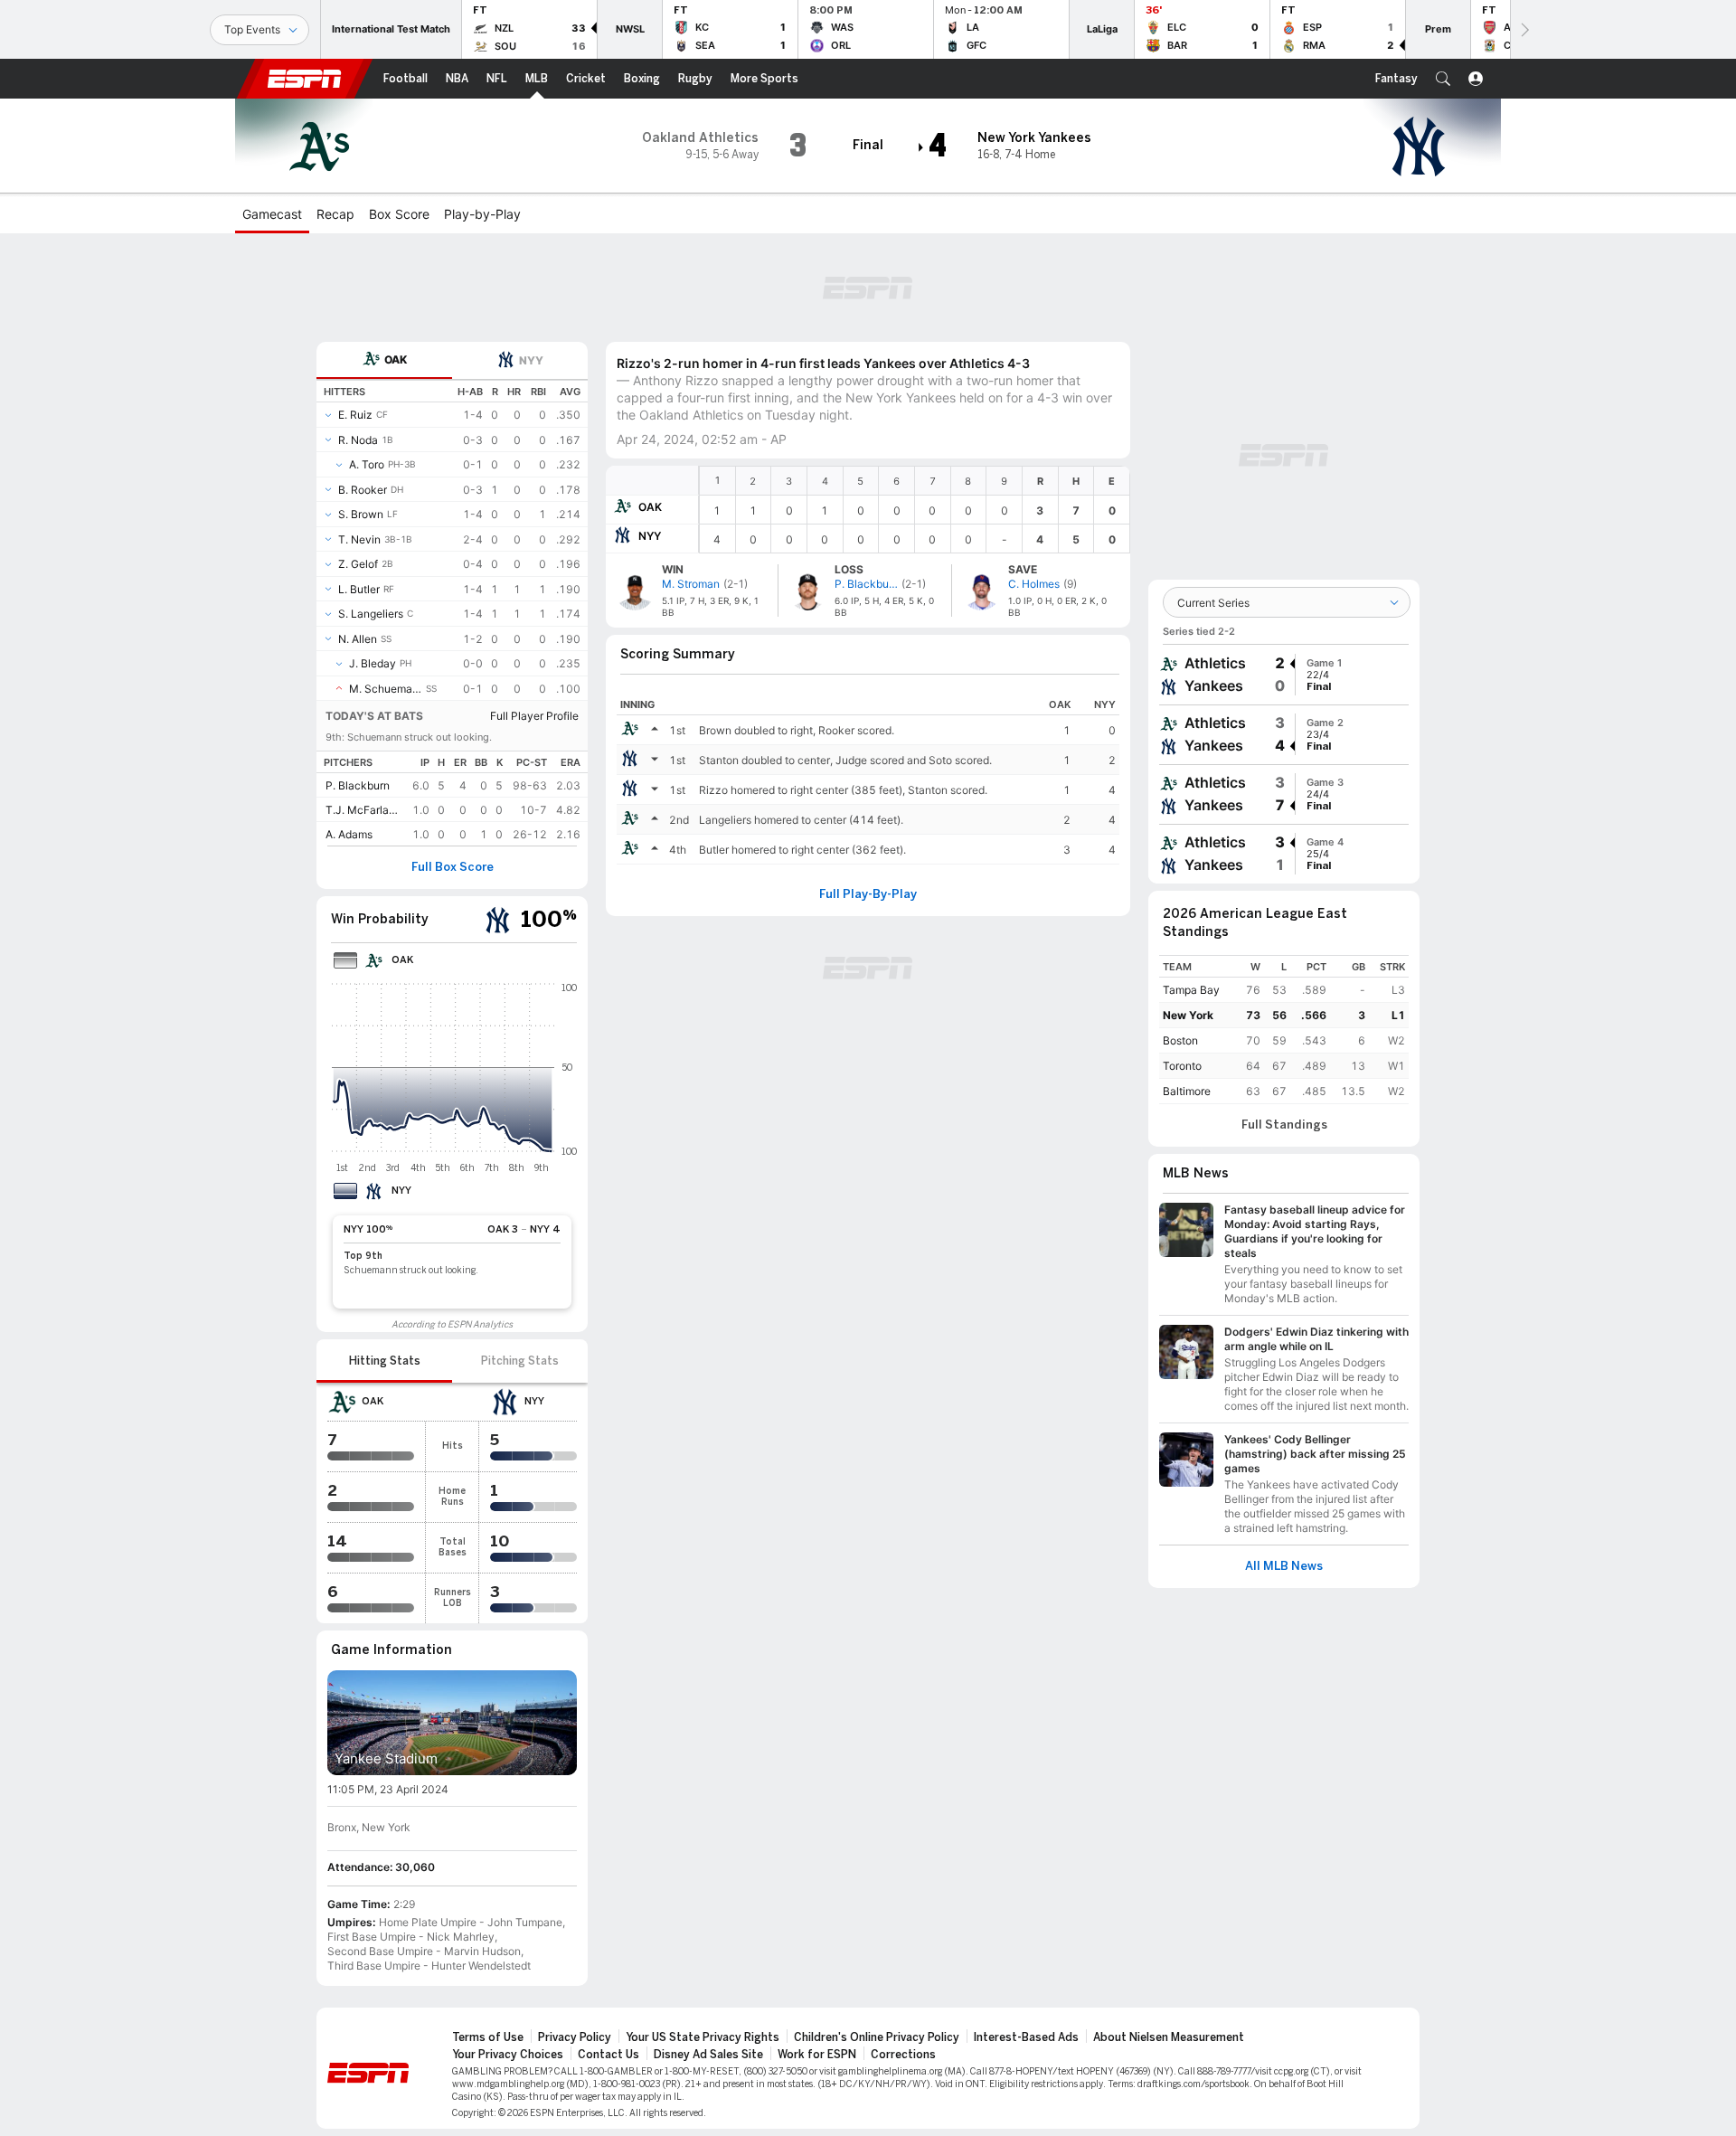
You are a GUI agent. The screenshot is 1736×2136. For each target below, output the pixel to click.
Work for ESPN (817, 2055)
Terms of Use (488, 2037)
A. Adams (349, 834)
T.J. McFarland (362, 810)
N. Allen (358, 639)
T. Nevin (359, 539)
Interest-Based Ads (1026, 2037)
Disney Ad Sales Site (708, 2055)
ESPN (305, 79)
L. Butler (359, 589)
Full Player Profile (534, 716)
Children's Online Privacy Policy (877, 2037)
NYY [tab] (531, 360)
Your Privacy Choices (508, 2055)
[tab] (384, 360)
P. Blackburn (358, 785)
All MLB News (1284, 1566)
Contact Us (609, 2055)
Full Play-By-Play (868, 894)
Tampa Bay (1191, 990)
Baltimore (1187, 1091)
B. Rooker (363, 490)
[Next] (1524, 29)
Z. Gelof (358, 564)
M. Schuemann (386, 689)
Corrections (903, 2055)
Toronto (1182, 1066)
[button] (1443, 79)
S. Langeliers (371, 614)
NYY (650, 536)
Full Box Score (453, 867)
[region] (915, 510)
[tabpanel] (452, 613)
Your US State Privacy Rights (703, 2037)
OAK (650, 507)
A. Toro (367, 464)
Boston (1180, 1040)
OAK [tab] (396, 359)
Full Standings (1284, 1125)
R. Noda (358, 440)
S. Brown (361, 514)
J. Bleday (373, 663)
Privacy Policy (575, 2037)
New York (1188, 1015)
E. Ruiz (355, 415)
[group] (1284, 675)
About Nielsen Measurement (1169, 2037)
